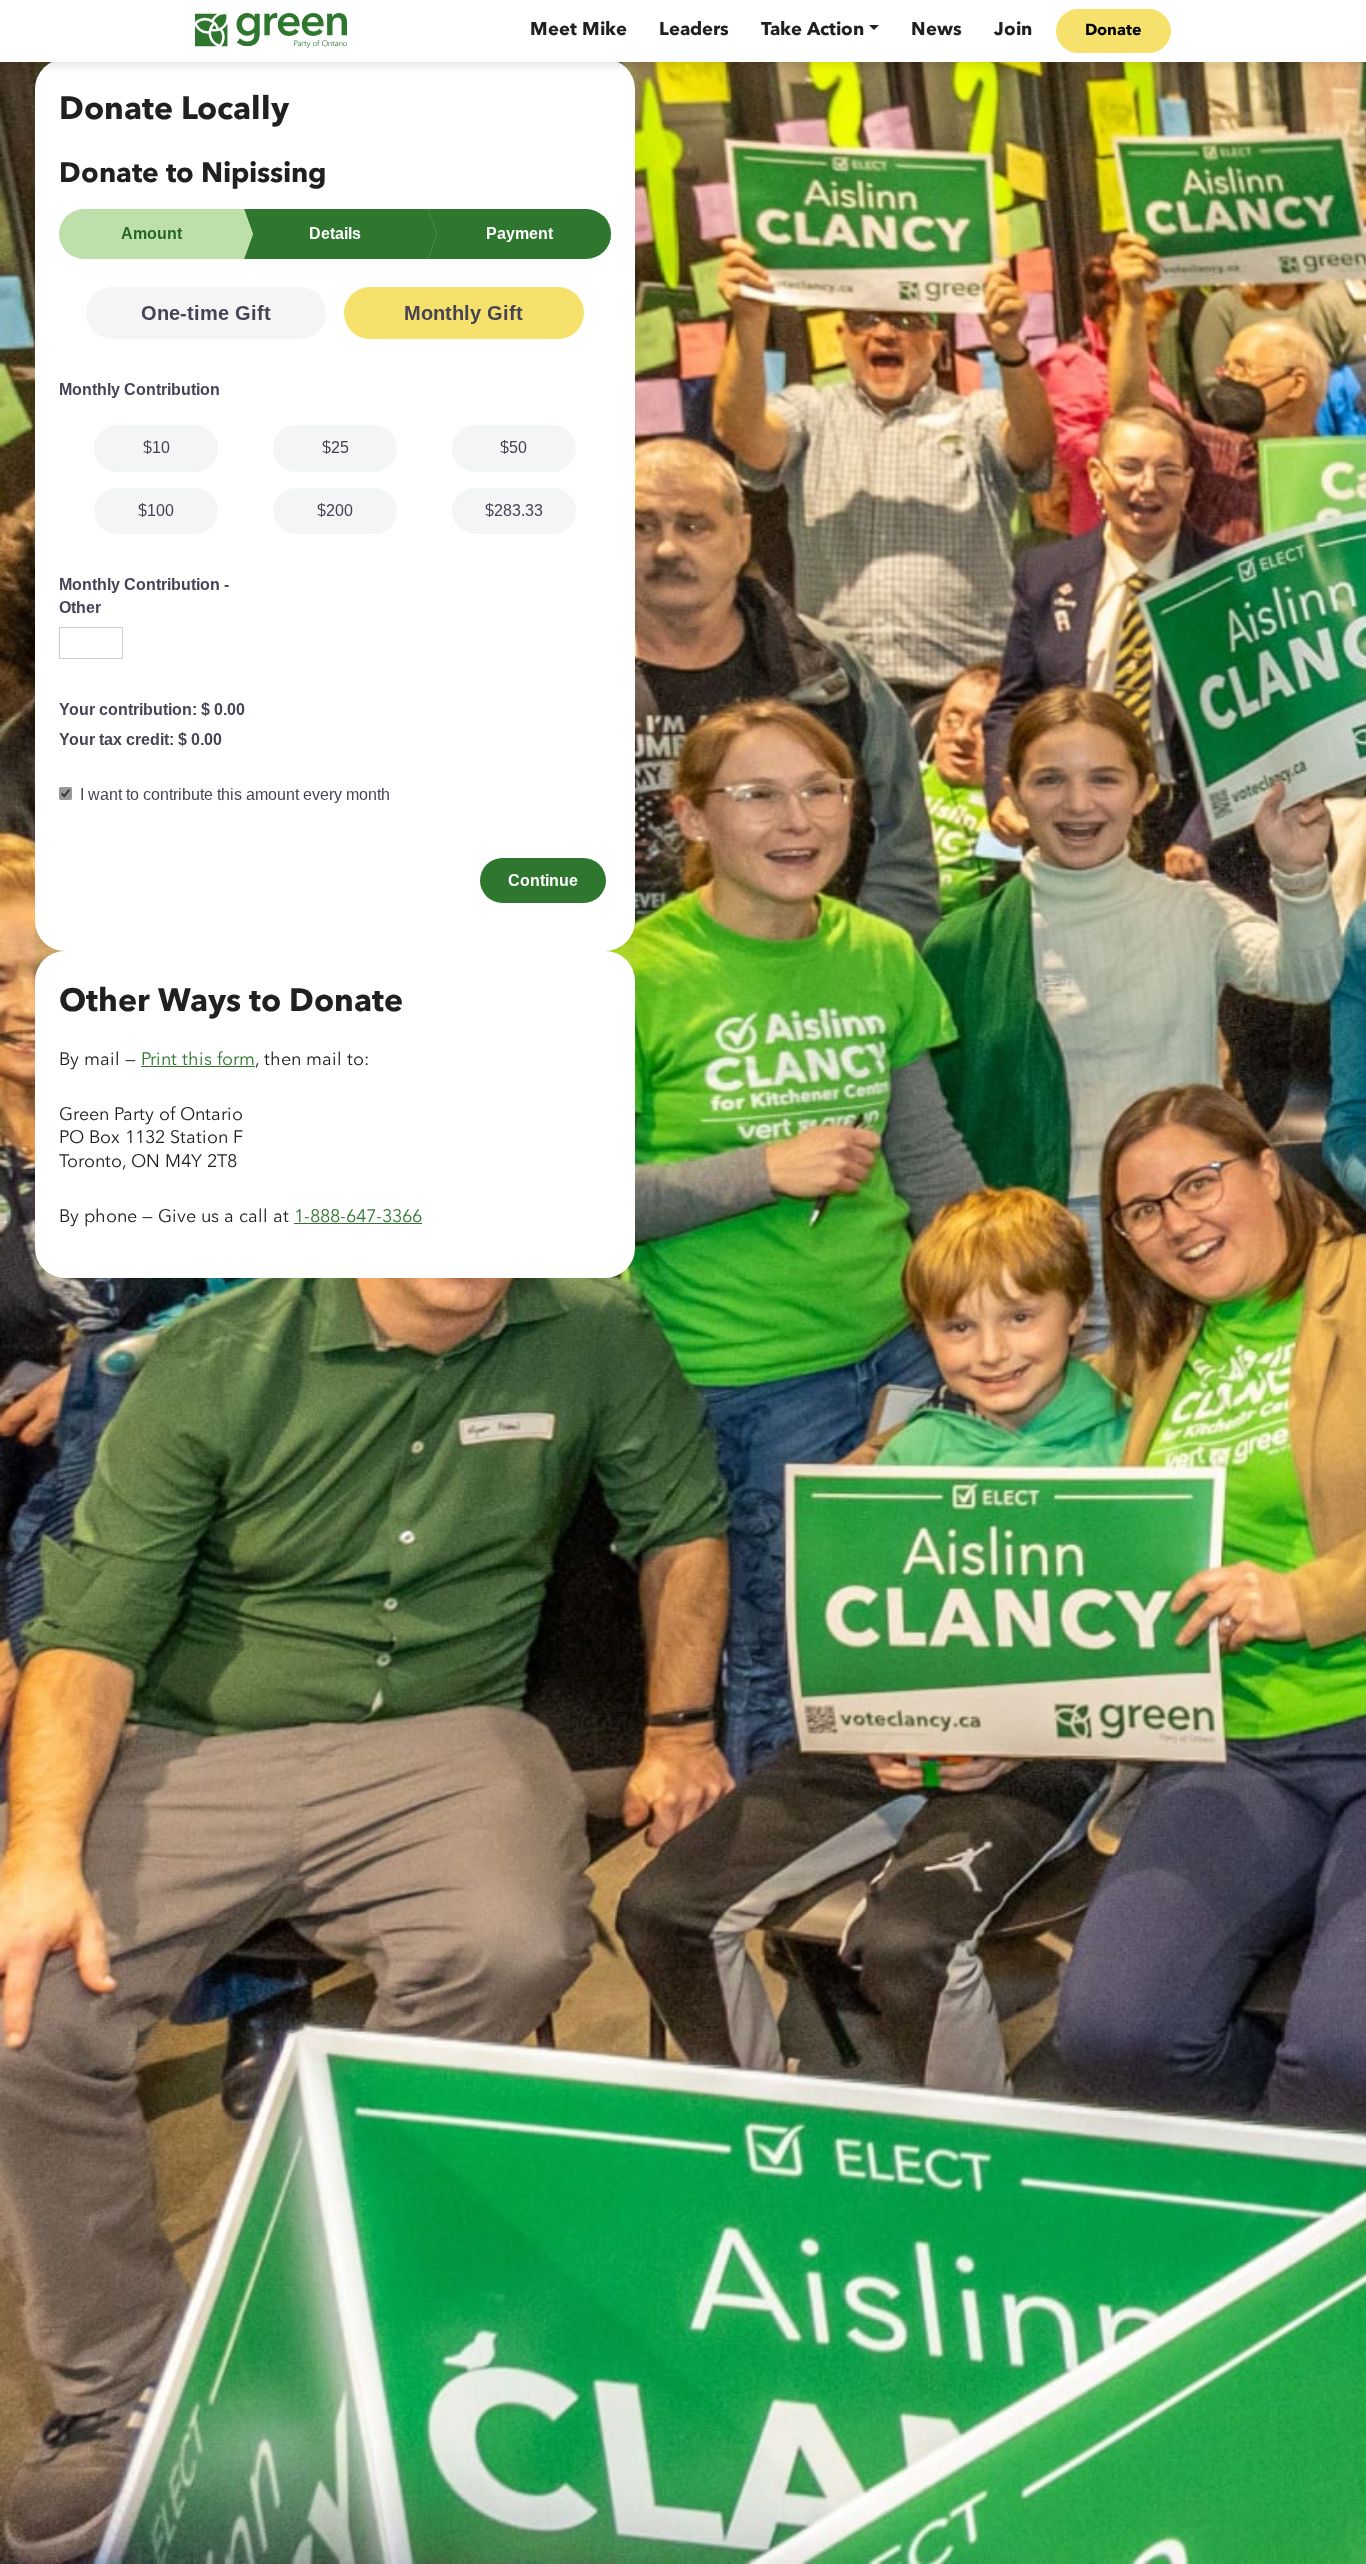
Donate (1113, 31)
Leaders (694, 30)
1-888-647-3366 (358, 1217)
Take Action (812, 30)
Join (1013, 30)
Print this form (198, 1060)
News (936, 30)
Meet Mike (578, 30)
